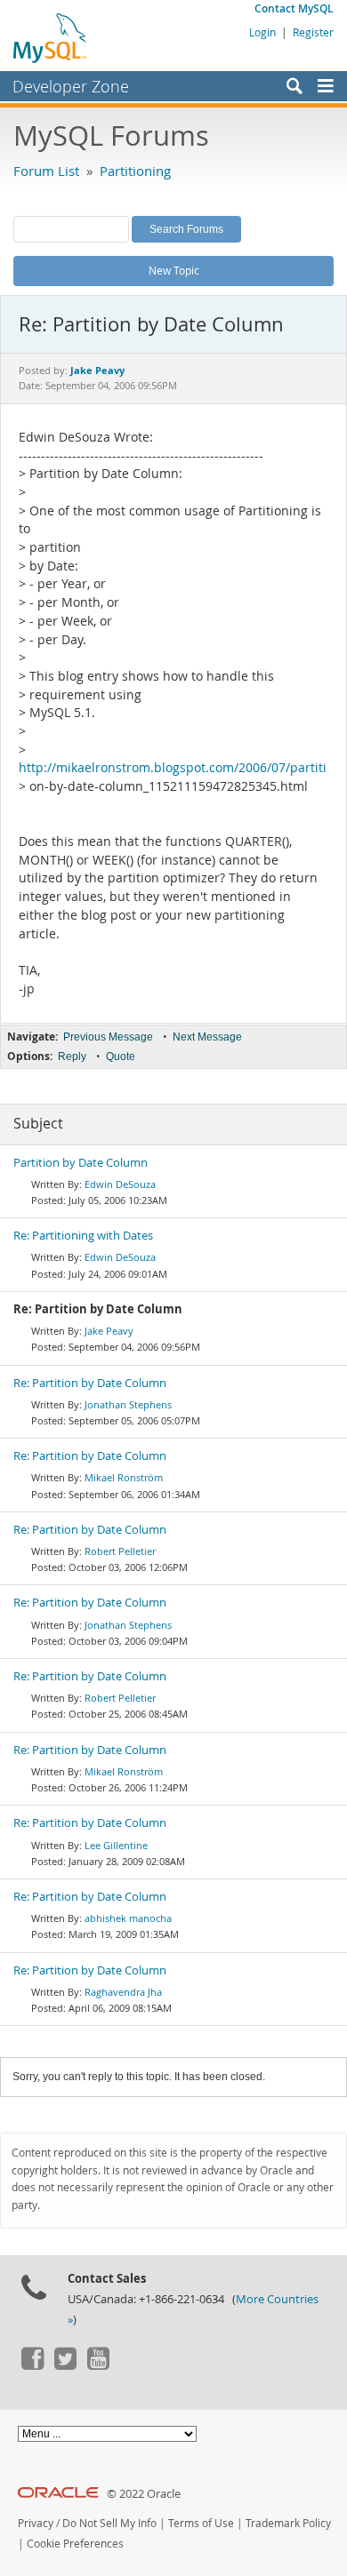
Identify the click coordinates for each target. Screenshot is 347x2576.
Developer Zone (71, 86)
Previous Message (108, 1037)
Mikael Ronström (124, 1477)
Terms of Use (201, 2523)
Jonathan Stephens (128, 1404)
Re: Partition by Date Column (90, 1383)
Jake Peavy (109, 1331)
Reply (72, 1057)
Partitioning (135, 171)
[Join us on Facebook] (32, 2365)
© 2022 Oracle (144, 2494)
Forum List (46, 171)
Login (262, 32)
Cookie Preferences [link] (75, 2544)
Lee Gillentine (116, 1845)
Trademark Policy (288, 2523)
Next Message (207, 1037)
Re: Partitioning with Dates (83, 1236)
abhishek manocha (128, 1918)
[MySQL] (51, 37)
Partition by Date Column (81, 1163)
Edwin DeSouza (120, 1184)
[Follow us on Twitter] (65, 2365)
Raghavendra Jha (123, 1992)
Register (313, 32)
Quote (121, 1057)
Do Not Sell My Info (109, 2523)
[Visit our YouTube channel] (98, 2365)
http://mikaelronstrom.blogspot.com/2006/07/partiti (173, 768)
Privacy (36, 2523)
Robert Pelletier (120, 1551)
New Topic (174, 270)
